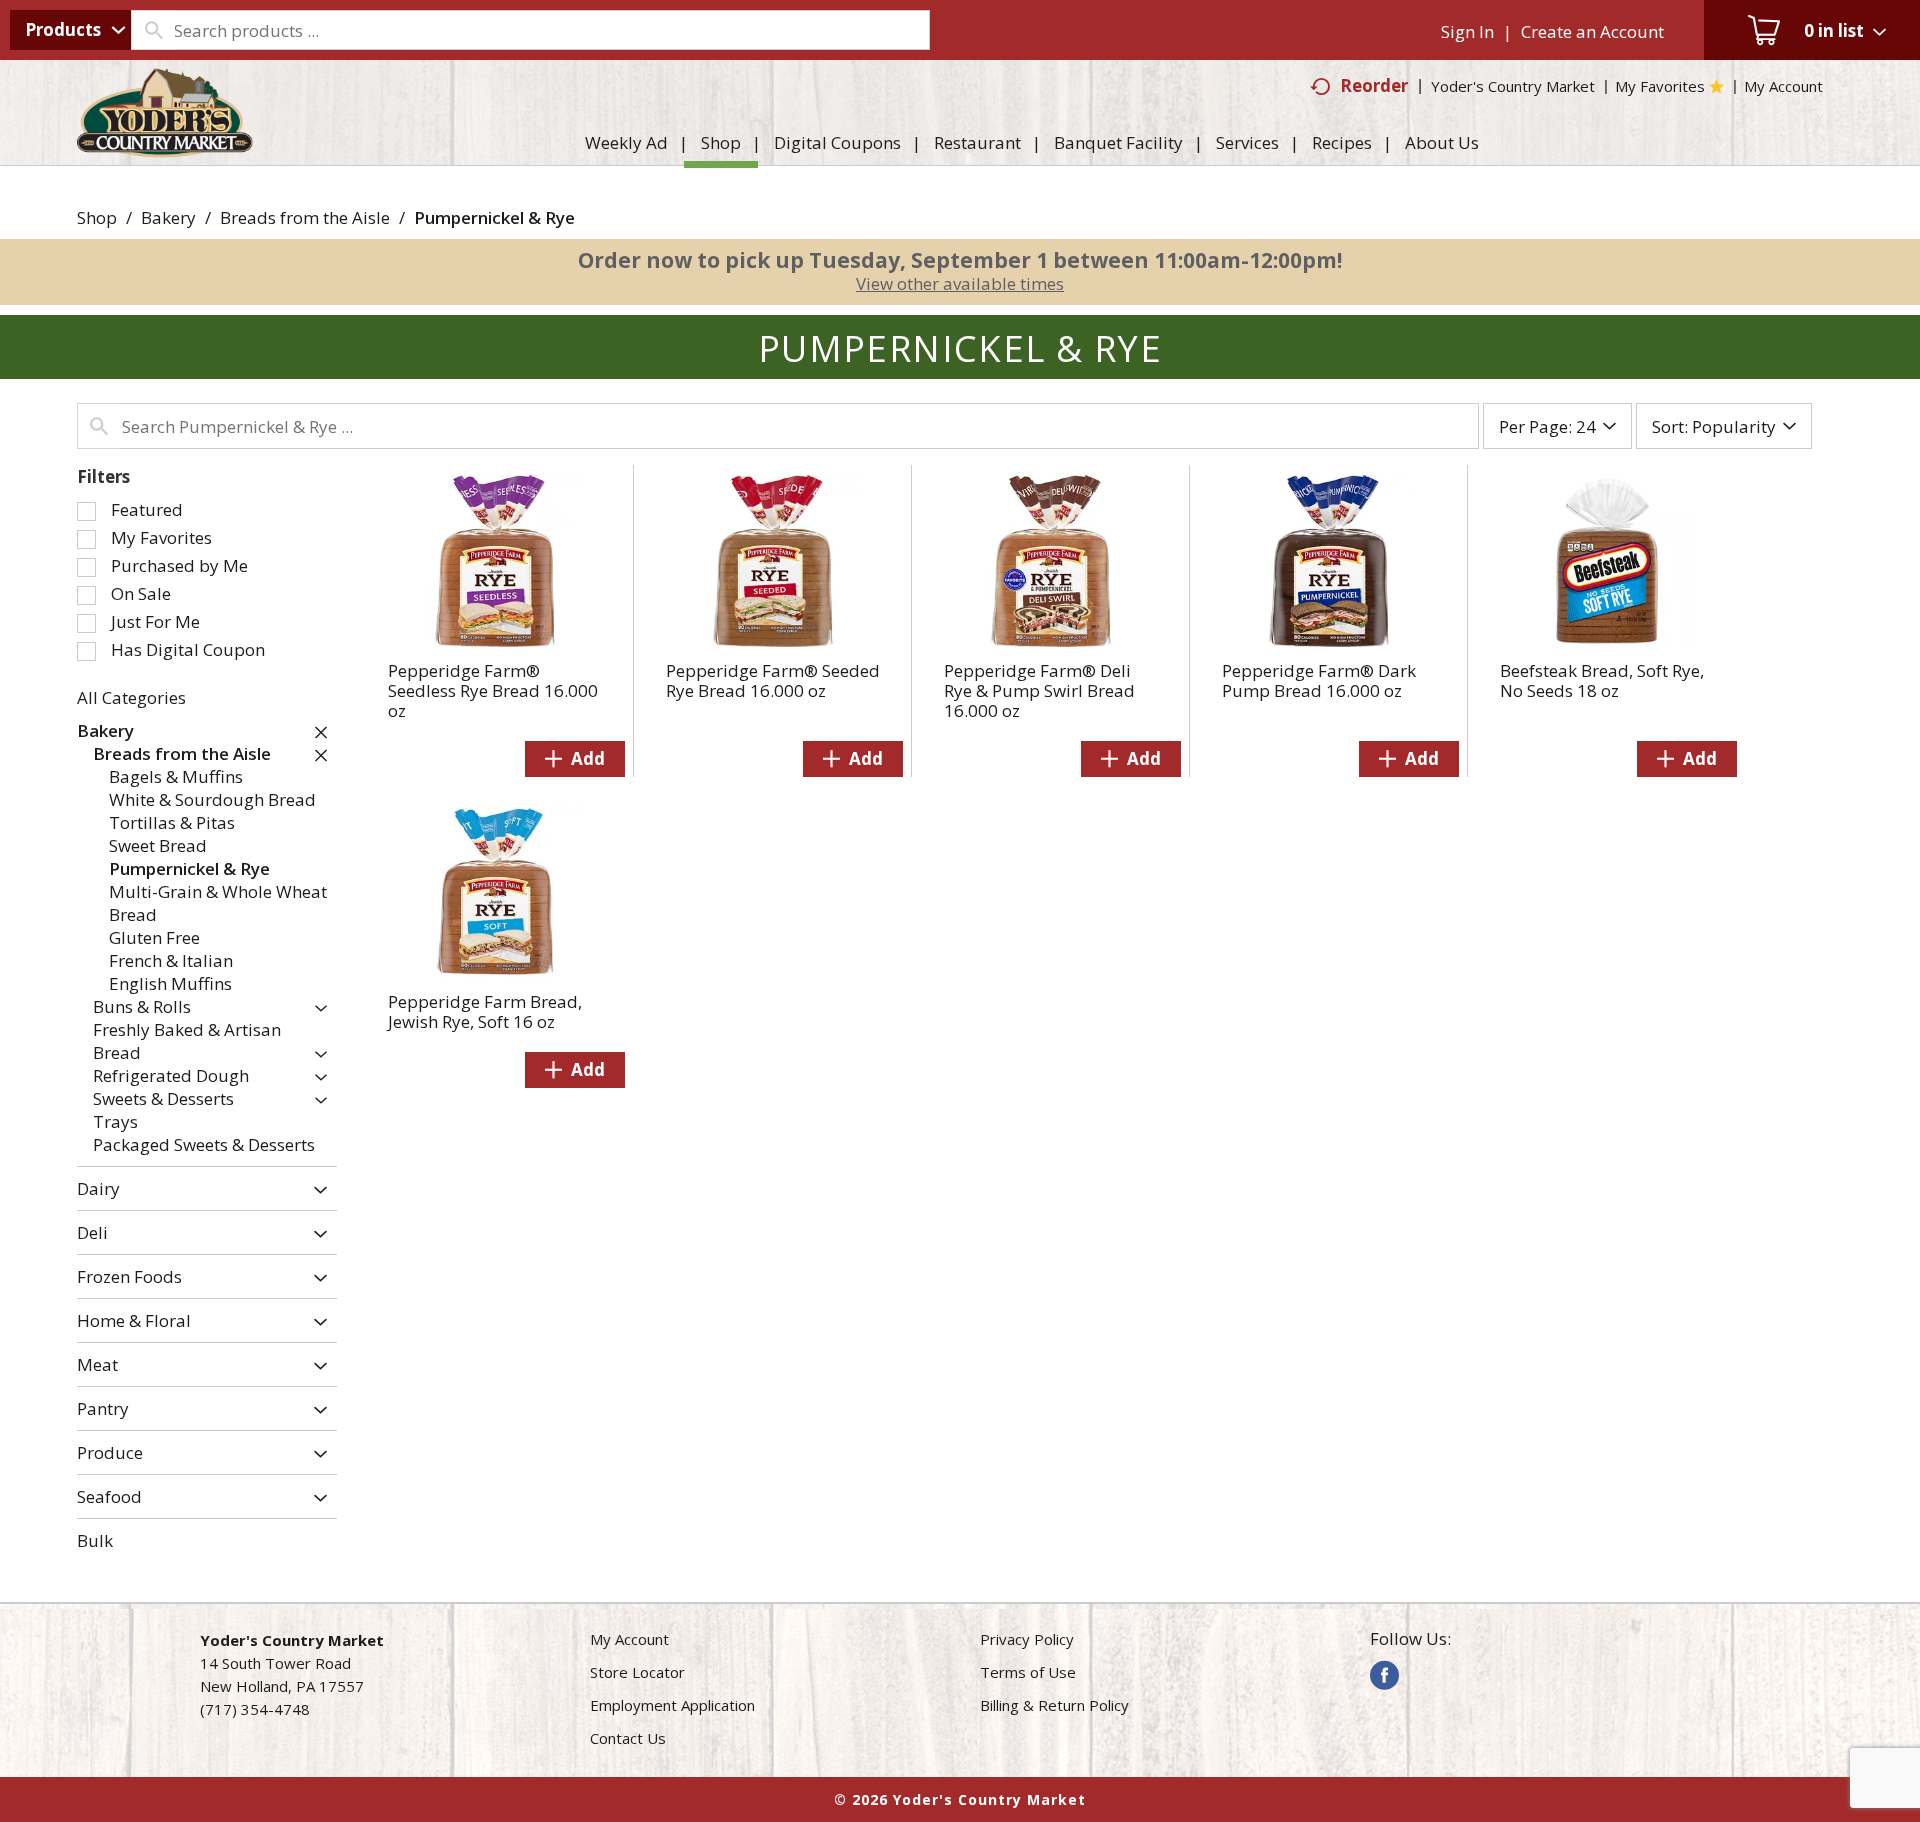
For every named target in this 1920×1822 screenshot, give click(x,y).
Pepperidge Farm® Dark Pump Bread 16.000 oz (1319, 680)
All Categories (131, 697)
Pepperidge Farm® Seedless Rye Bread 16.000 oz (493, 690)
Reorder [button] (1374, 85)
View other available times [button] (960, 283)
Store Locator (637, 1672)
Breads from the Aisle (305, 217)
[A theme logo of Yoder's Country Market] (165, 148)
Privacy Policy (1027, 1639)
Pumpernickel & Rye (494, 217)
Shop (97, 217)
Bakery (168, 217)
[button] (316, 732)
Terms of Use (1028, 1672)
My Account (629, 1639)
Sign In (1467, 31)
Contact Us (628, 1738)
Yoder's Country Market (1513, 86)
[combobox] (70, 30)
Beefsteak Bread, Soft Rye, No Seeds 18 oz (1602, 680)
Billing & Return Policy (1054, 1705)
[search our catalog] (153, 30)
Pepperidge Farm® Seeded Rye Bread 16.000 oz (773, 680)
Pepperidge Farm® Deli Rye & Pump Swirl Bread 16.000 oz (1039, 690)
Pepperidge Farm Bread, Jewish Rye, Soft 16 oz (485, 1011)
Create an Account (1592, 31)
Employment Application (672, 1705)
